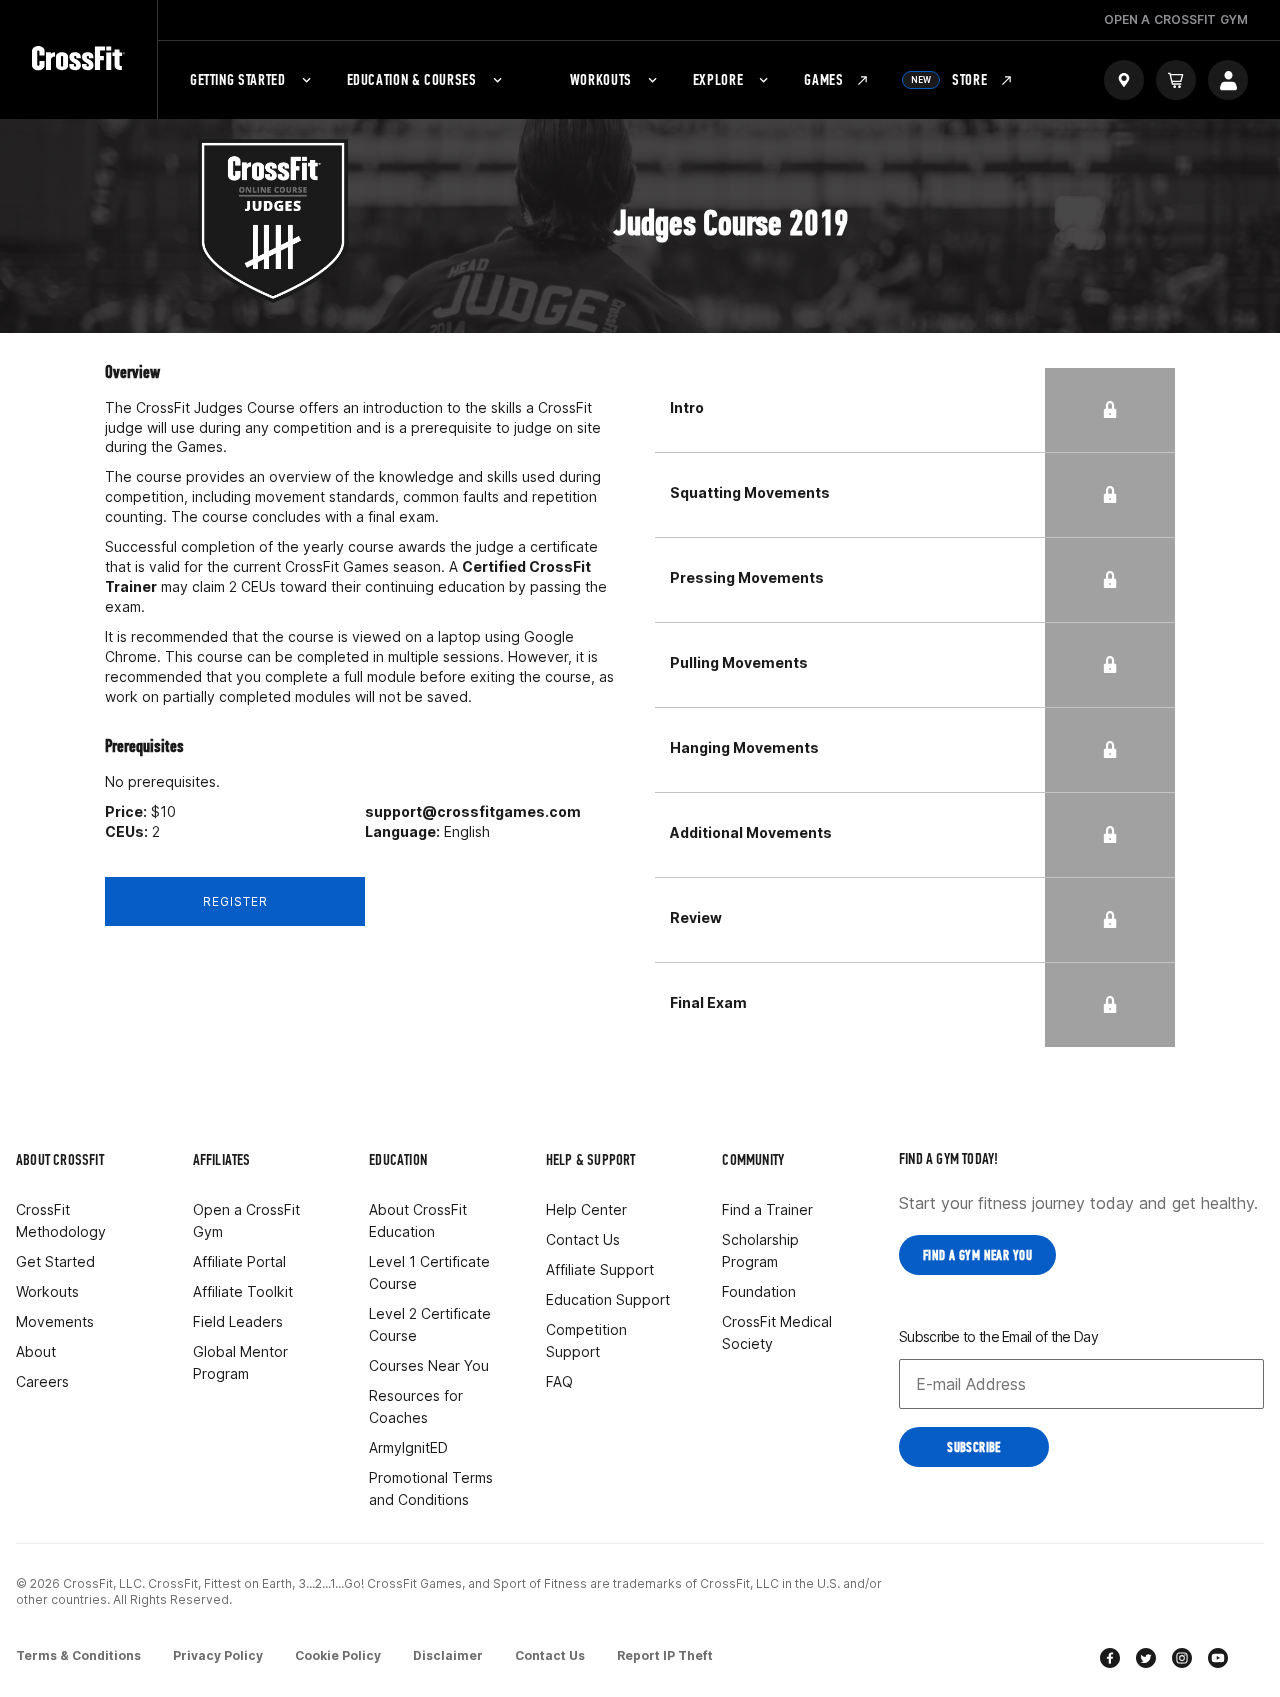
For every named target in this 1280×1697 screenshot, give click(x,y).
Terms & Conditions (78, 1655)
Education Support (608, 1299)
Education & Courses (412, 79)
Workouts (601, 79)
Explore (718, 79)
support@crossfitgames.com (473, 811)
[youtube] (1218, 1660)
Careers (42, 1381)
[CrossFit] (78, 59)
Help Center (586, 1209)
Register (235, 901)
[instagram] (1182, 1660)
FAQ (559, 1381)
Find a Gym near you (977, 1255)
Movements (55, 1321)
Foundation (759, 1291)
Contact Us (583, 1239)
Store (949, 79)
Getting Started (238, 79)
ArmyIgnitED (408, 1447)
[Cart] (1176, 80)
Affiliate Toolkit (243, 1291)
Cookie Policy (338, 1655)
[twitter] (1146, 1660)
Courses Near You (429, 1365)
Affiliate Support (600, 1269)
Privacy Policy (218, 1655)
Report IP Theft (665, 1655)
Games (823, 79)
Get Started (55, 1261)
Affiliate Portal (239, 1261)
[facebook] (1110, 1660)
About (36, 1351)
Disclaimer (448, 1655)
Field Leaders (238, 1321)
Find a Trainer (767, 1209)
